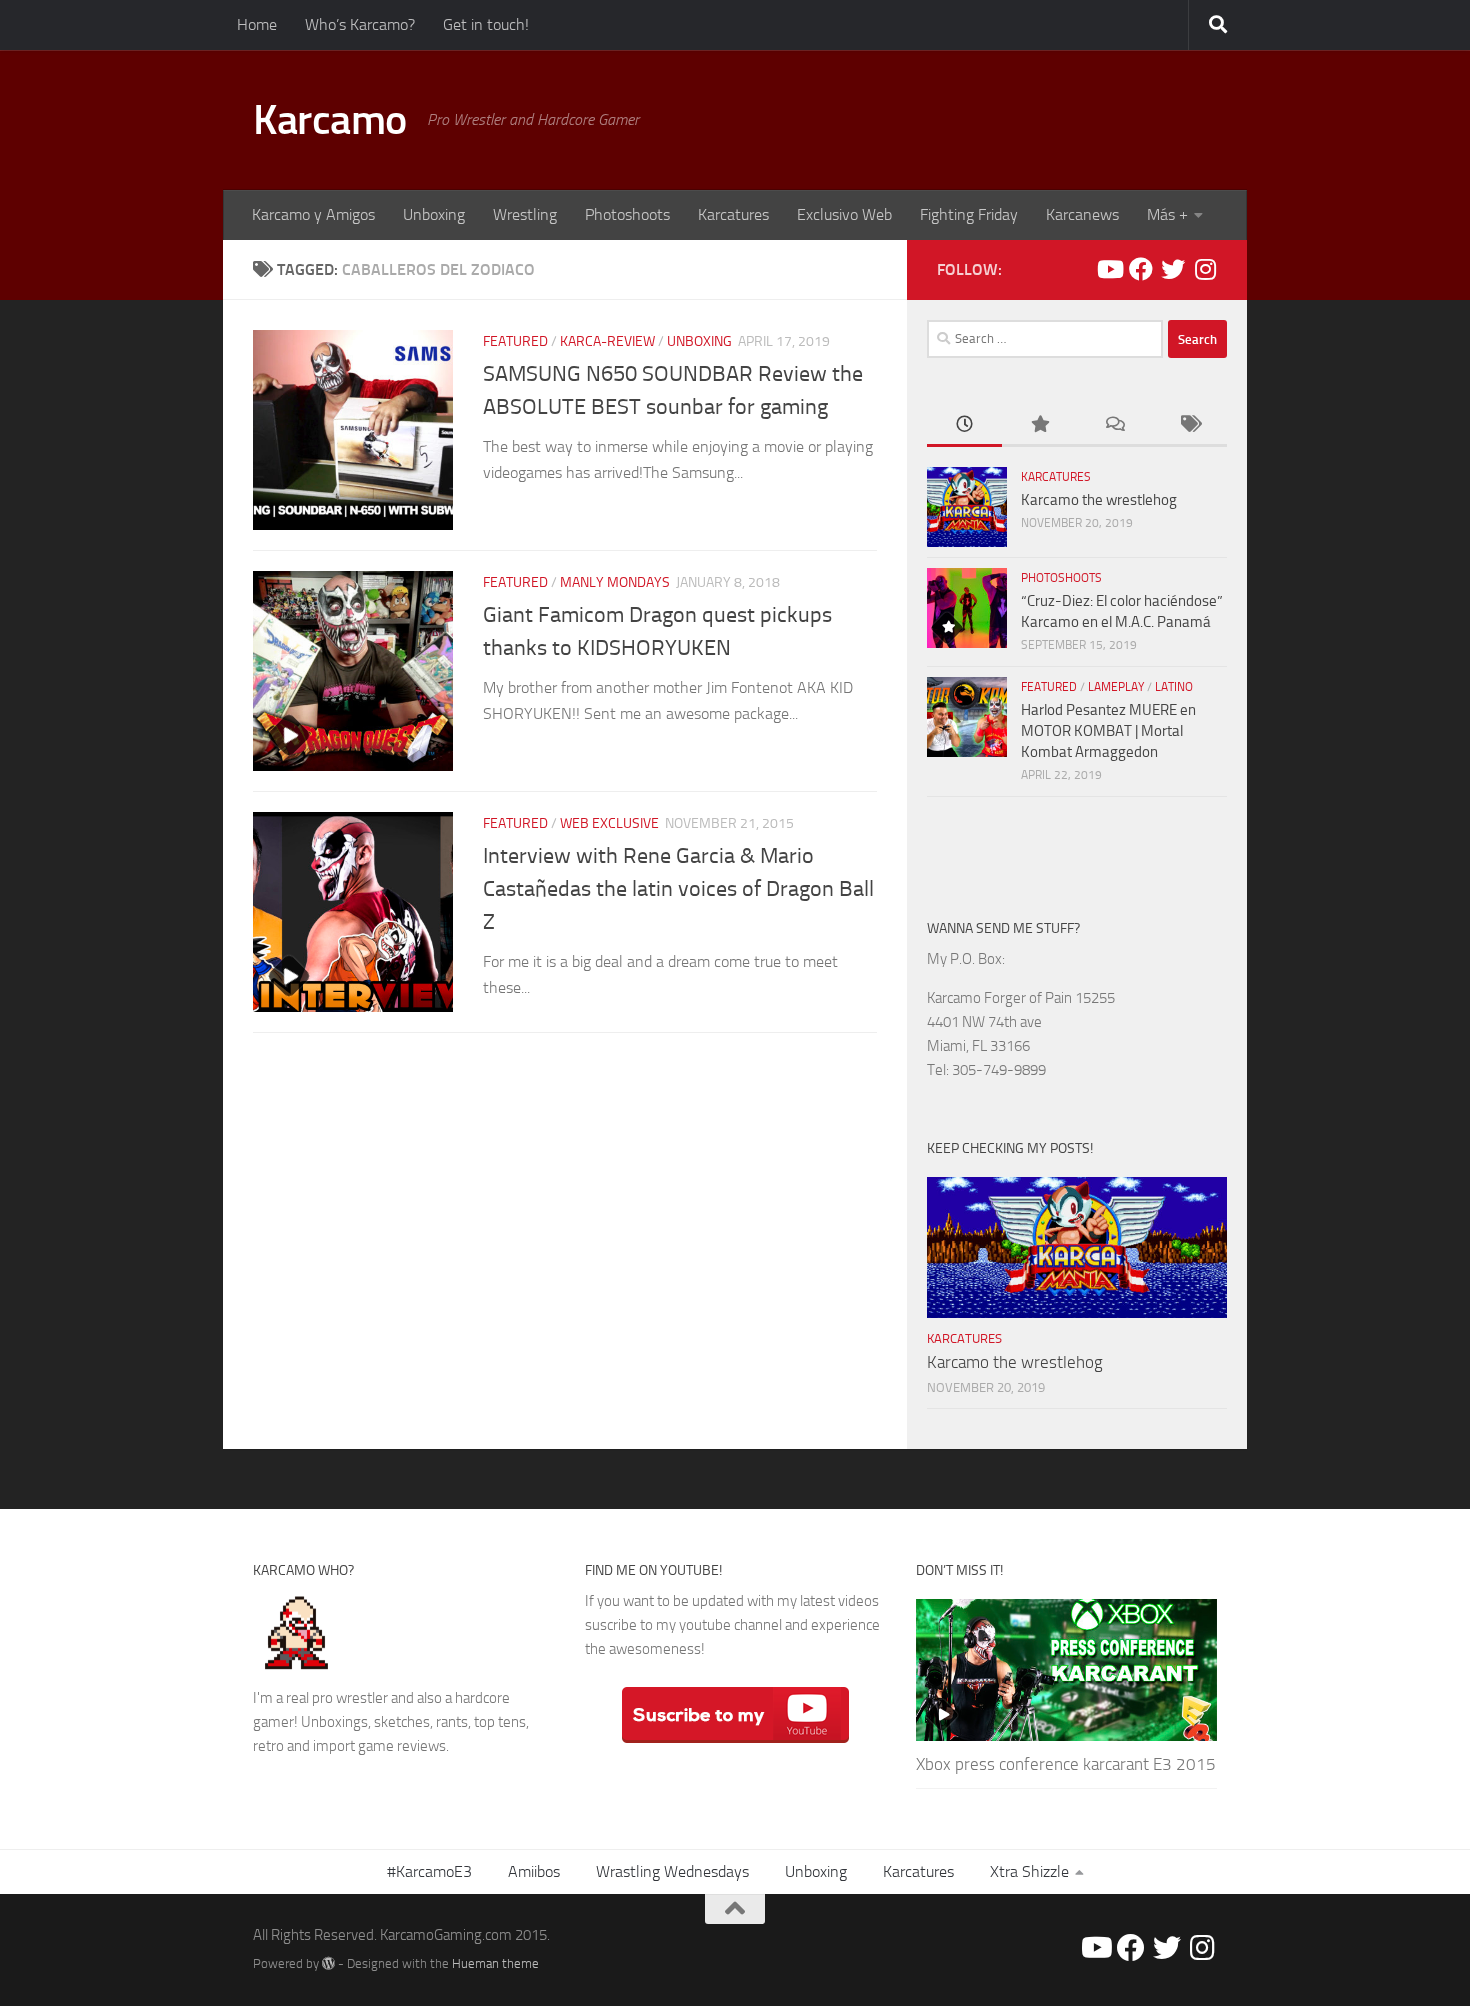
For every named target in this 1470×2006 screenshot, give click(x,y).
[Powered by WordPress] (328, 1963)
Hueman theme (495, 1963)
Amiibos (534, 1871)
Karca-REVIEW (607, 341)
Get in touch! (486, 24)
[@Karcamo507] (1173, 269)
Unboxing (434, 214)
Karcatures (733, 214)
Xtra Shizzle (1029, 1871)
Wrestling (525, 214)
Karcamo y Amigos (313, 214)
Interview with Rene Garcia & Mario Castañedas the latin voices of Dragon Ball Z (678, 889)
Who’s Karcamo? (360, 24)
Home (257, 24)
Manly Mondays (615, 582)
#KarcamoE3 (429, 1871)
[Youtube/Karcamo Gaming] (1109, 269)
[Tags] (1189, 425)
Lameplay (1116, 687)
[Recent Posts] (964, 425)
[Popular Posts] (1039, 425)
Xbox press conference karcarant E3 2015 (1066, 1764)
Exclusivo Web (844, 214)
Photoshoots (627, 214)
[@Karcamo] (1205, 269)
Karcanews (1082, 214)
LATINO (1174, 687)
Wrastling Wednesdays (672, 1871)
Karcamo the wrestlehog (1099, 500)
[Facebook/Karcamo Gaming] (1141, 269)
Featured (515, 341)
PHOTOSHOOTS (1061, 578)
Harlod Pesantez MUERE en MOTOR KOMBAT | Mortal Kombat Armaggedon (1108, 731)
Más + (1167, 214)
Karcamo (330, 120)
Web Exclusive (609, 823)
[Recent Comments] (1114, 425)
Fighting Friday (969, 214)
